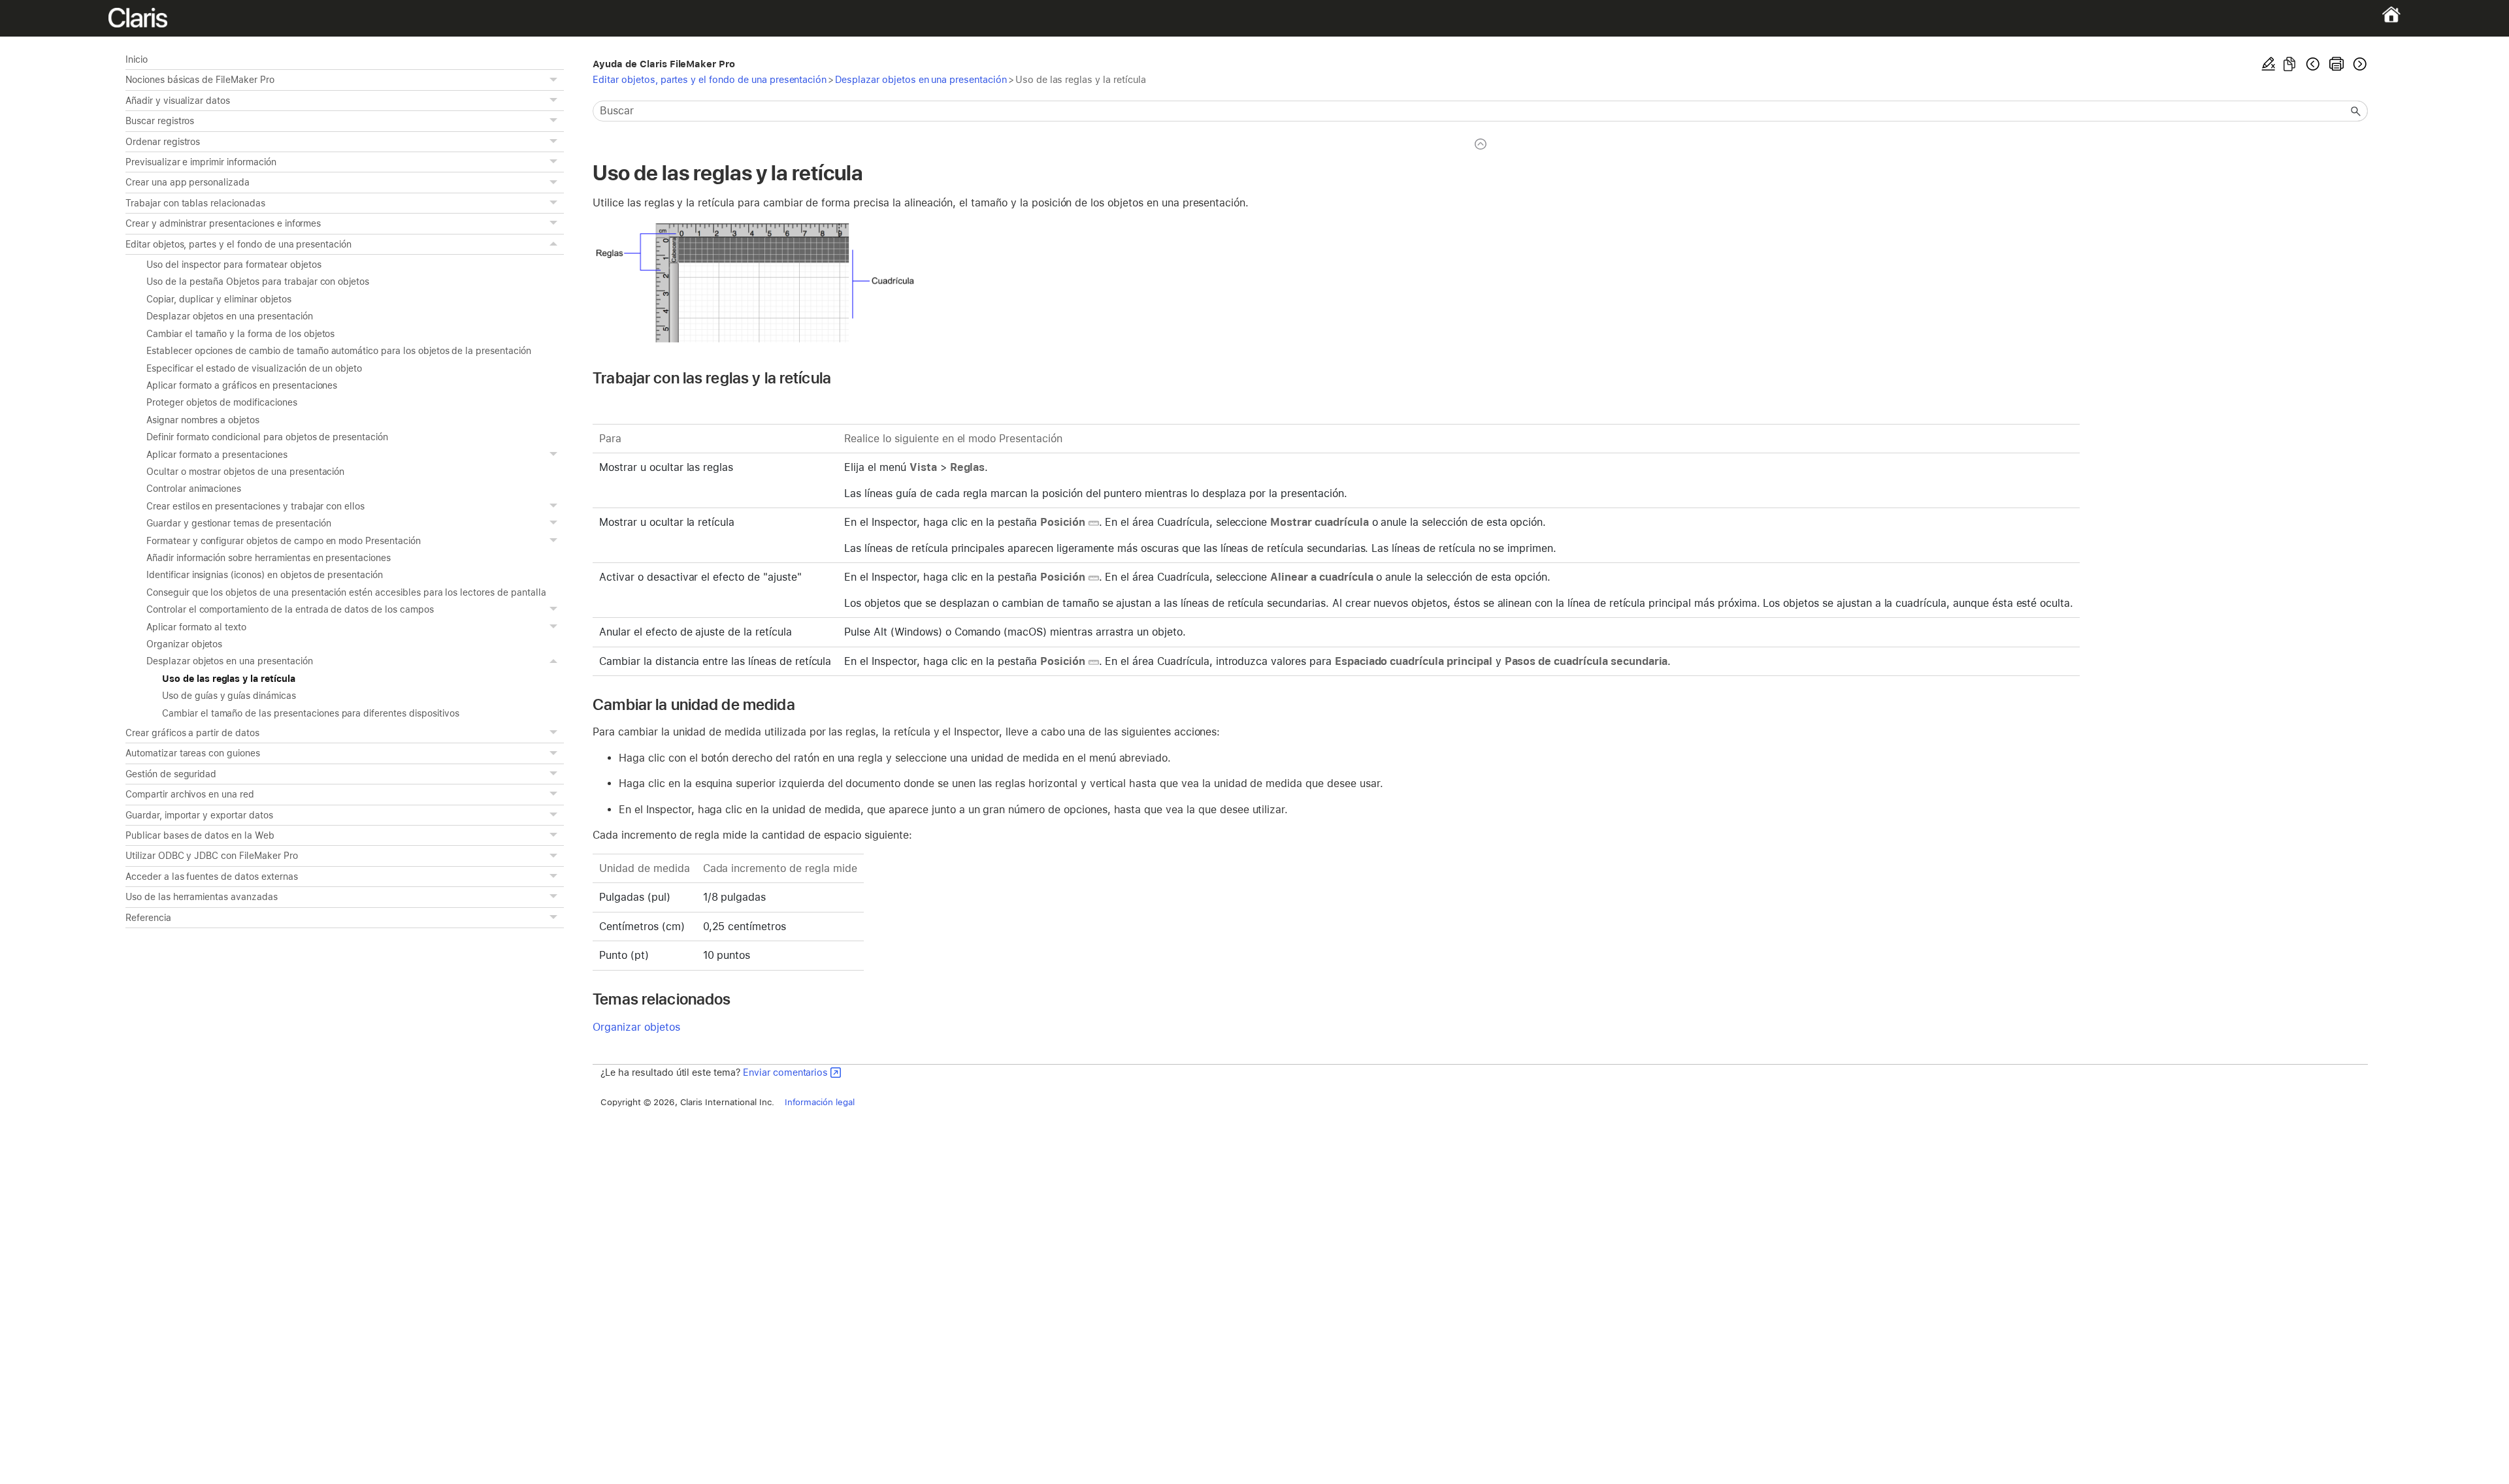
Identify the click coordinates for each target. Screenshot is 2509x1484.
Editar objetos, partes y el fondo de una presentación (238, 244)
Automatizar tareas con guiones (193, 753)
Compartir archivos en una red (190, 794)
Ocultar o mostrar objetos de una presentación (245, 472)
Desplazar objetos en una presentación (230, 316)
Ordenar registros (163, 142)
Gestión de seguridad (171, 774)
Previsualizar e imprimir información (201, 162)
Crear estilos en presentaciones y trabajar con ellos (255, 506)
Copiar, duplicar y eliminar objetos (219, 299)
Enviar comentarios (785, 1072)
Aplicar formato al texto (196, 627)
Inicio (137, 59)
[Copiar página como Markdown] (2289, 64)
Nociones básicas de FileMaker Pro (200, 80)
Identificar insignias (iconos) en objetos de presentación (265, 575)
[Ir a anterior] (2313, 64)
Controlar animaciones (194, 489)
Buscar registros (160, 121)
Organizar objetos (184, 644)
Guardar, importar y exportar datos (199, 815)
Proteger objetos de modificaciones (222, 402)
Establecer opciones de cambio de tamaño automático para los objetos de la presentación (339, 351)
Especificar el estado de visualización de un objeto (254, 368)
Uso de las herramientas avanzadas (202, 897)
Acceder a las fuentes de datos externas (212, 877)
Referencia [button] (148, 918)
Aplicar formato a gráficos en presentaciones (242, 385)
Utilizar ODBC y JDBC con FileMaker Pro (212, 856)
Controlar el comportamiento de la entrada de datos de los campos (290, 609)
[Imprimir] (2337, 64)
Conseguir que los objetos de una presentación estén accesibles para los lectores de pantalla (346, 592)
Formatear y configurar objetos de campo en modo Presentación (284, 541)
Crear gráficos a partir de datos (192, 733)
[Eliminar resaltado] (2269, 64)
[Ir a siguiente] (2359, 64)
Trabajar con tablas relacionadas (195, 203)
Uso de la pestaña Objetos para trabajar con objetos (258, 282)
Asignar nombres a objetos (203, 420)
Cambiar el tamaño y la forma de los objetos (240, 334)
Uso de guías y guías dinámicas (229, 696)
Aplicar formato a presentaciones (217, 455)
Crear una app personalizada (188, 182)
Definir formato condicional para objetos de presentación (267, 437)
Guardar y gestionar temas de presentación (238, 523)
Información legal (820, 1102)
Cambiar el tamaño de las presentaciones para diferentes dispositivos (311, 713)
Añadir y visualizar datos (178, 101)
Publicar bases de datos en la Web (200, 835)
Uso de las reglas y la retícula (229, 679)
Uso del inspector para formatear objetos (234, 265)
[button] (555, 80)
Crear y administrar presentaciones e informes (223, 223)
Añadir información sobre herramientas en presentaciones (269, 558)
